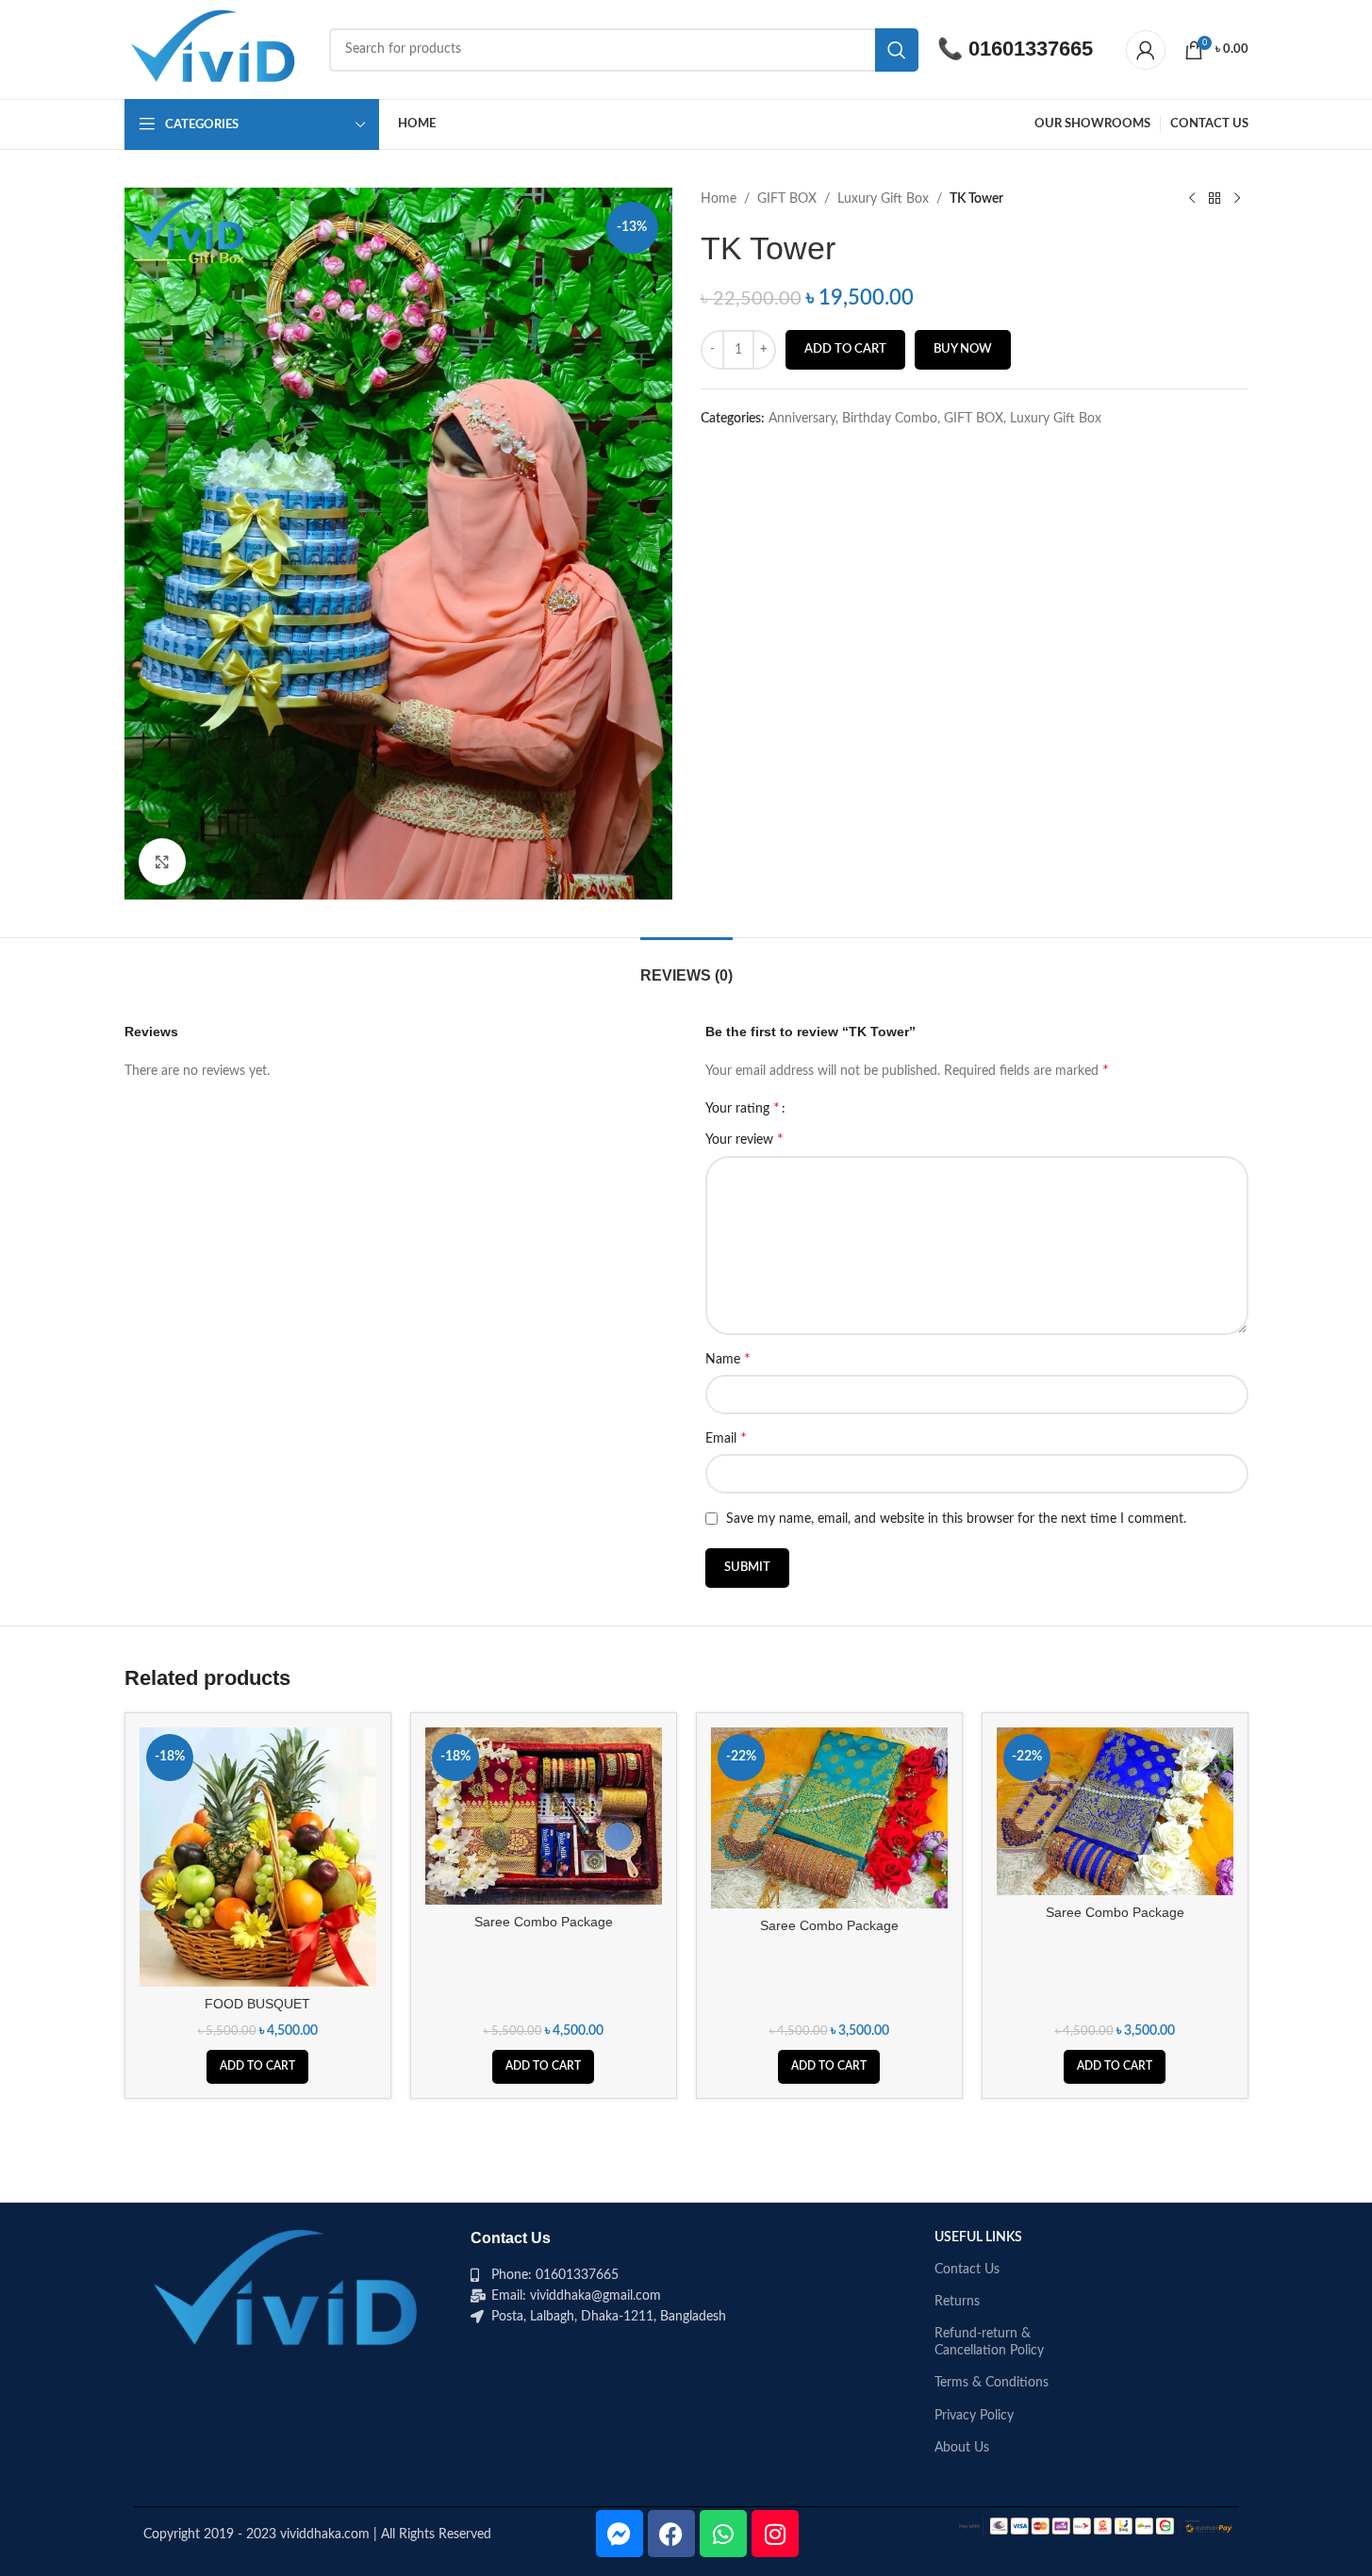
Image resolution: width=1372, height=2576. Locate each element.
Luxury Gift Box (883, 199)
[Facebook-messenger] (620, 2534)
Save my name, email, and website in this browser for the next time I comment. (956, 1519)
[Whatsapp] (723, 2534)
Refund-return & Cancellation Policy (989, 2342)
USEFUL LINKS (978, 2237)
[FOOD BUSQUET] (258, 1857)
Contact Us (967, 2270)
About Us (962, 2448)
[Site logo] (218, 49)
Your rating (743, 1108)
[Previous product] (1192, 199)
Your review (744, 1139)
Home (719, 199)
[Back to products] (1215, 199)
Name (728, 1359)
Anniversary (802, 419)
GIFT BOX (787, 199)
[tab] (686, 966)
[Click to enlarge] (162, 862)
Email (726, 1438)
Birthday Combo (890, 419)
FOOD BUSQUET (257, 2004)
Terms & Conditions (992, 2383)
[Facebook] (671, 2534)
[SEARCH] (897, 50)
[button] (257, 2067)
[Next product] (1237, 199)
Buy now (963, 349)
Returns (957, 2302)
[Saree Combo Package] (544, 1816)
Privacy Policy (974, 2416)
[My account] (1146, 50)
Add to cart (845, 349)
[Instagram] (775, 2534)
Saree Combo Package (544, 1922)
